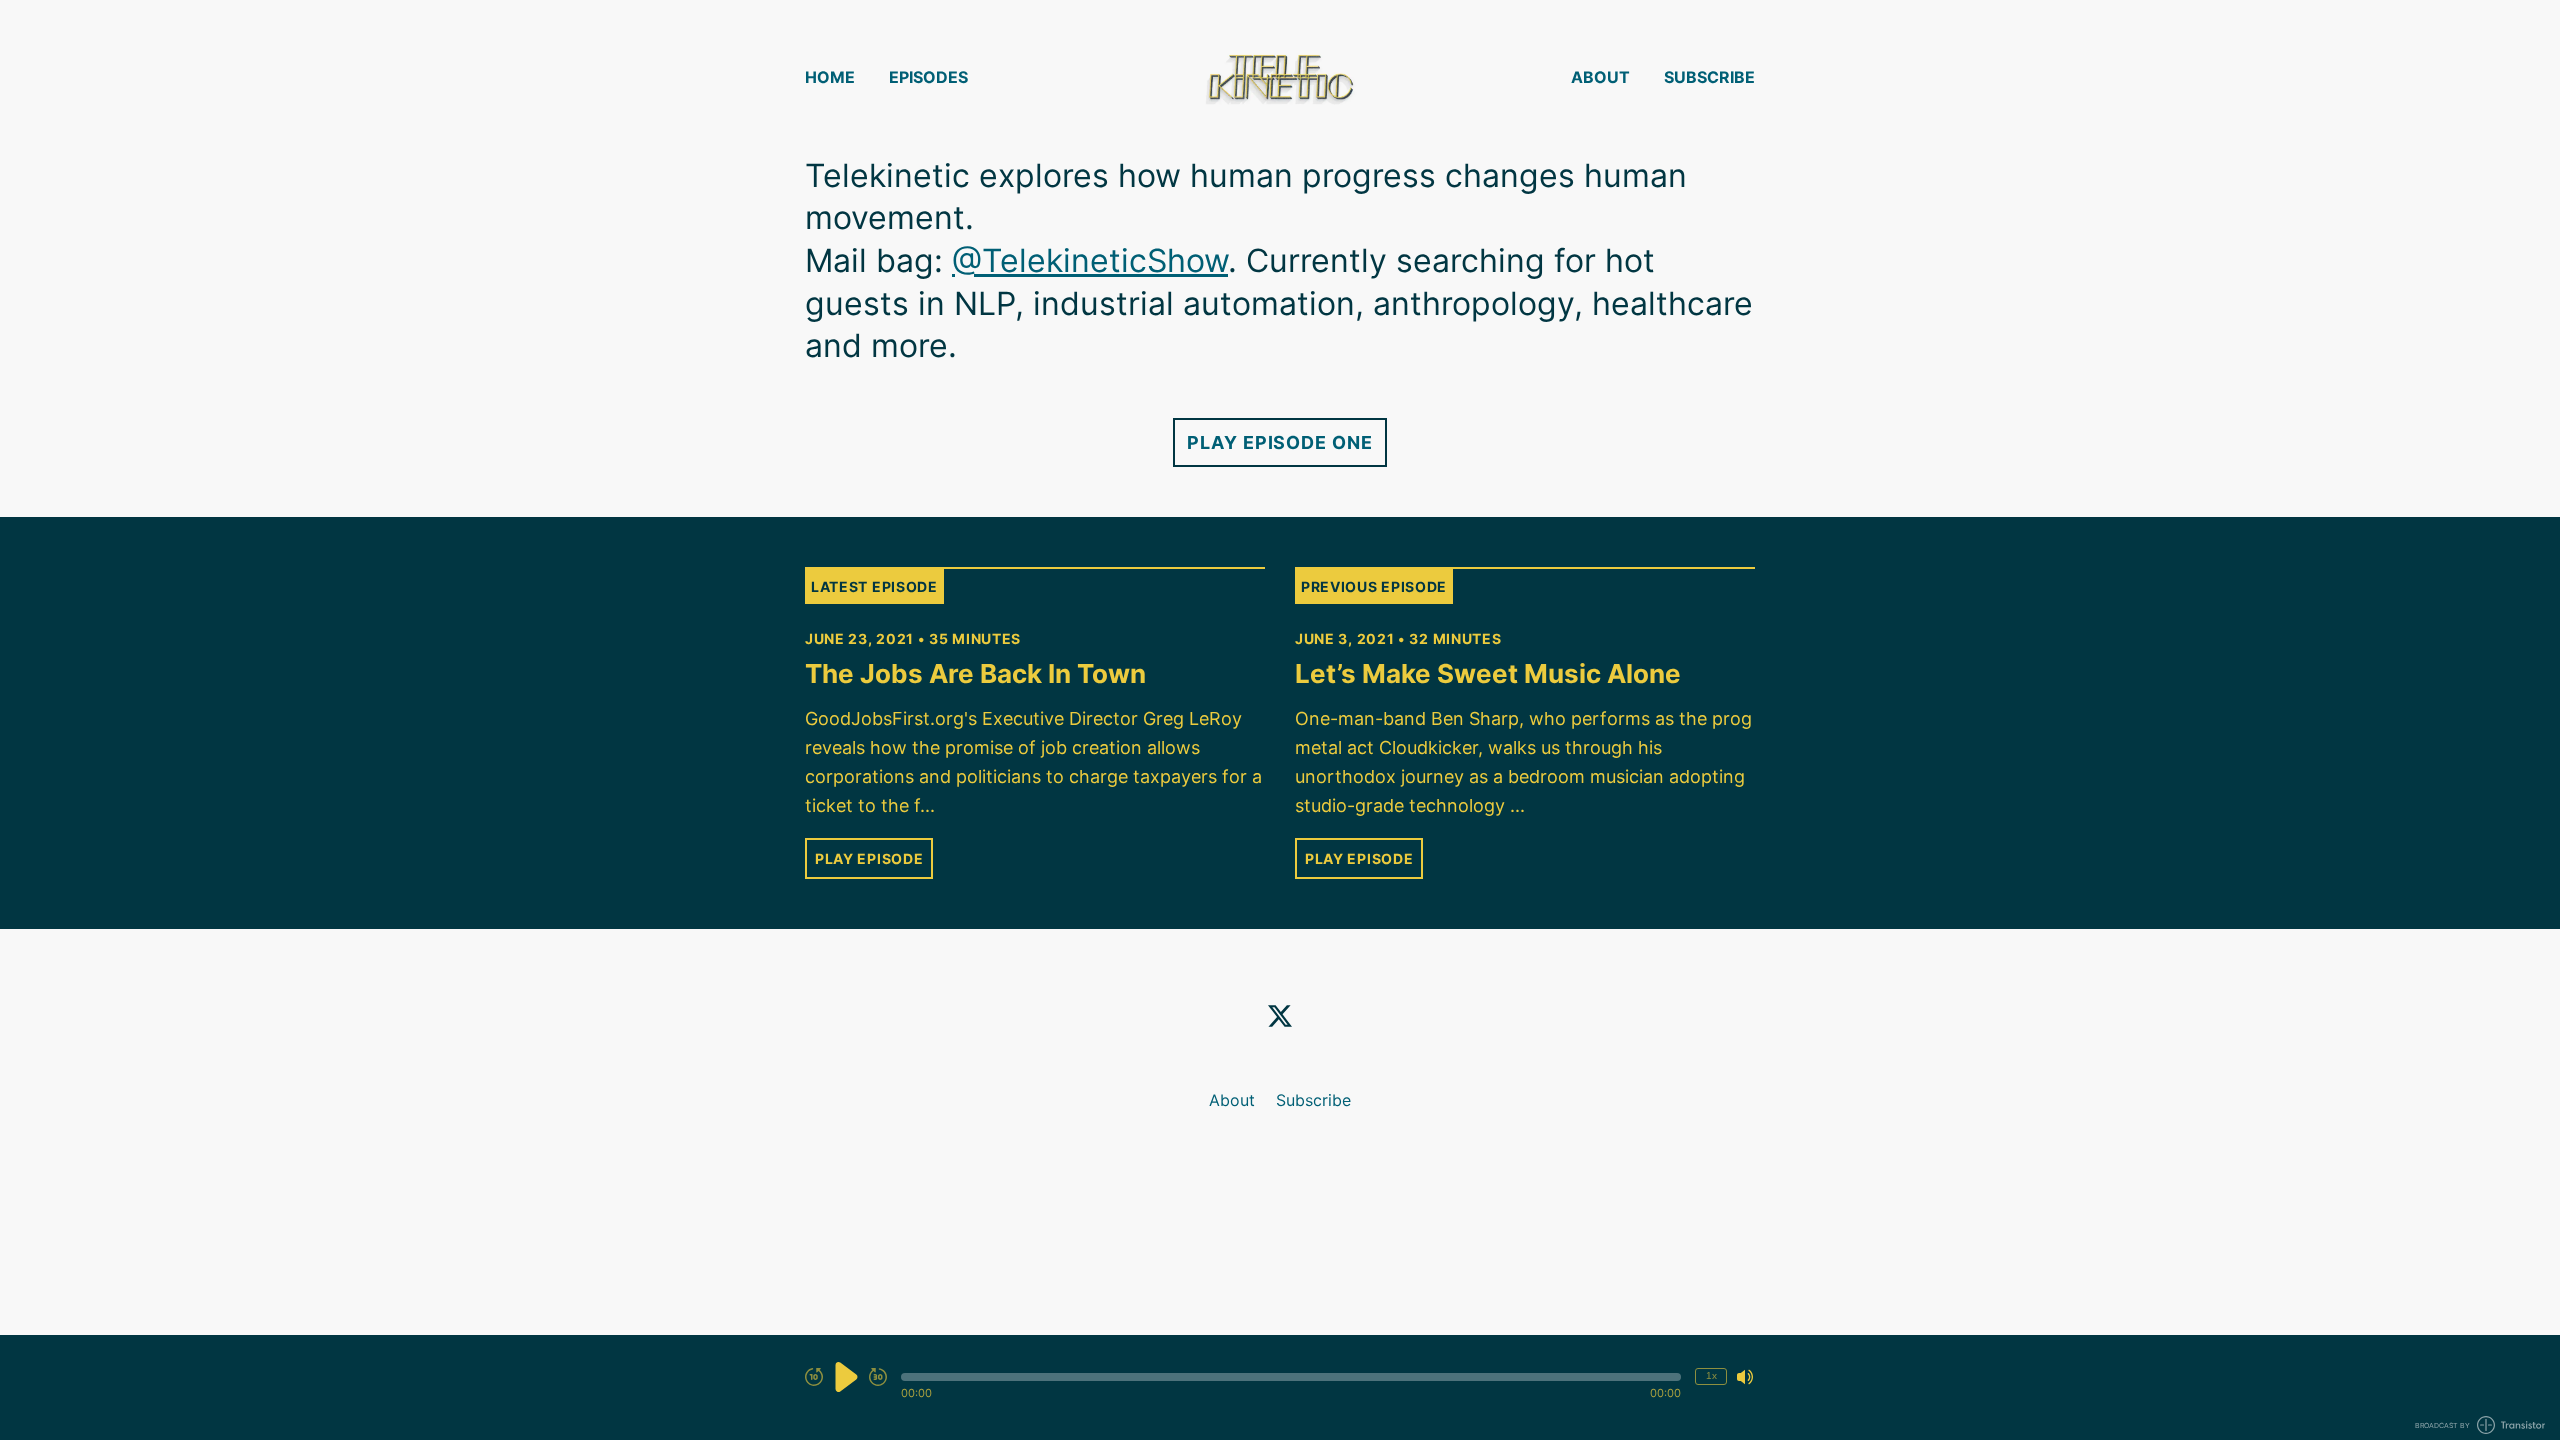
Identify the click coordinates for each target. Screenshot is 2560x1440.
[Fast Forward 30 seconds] (878, 1377)
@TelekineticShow (1090, 260)
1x (1711, 1375)
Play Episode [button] (869, 858)
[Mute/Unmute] (1745, 1377)
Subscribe (1709, 77)
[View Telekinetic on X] (1280, 1016)
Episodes (928, 77)
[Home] (1280, 77)
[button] (1291, 1377)
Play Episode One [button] (1279, 442)
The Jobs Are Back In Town (975, 673)
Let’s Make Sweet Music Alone (1488, 673)
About (1600, 77)
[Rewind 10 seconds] (814, 1377)
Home (830, 77)
